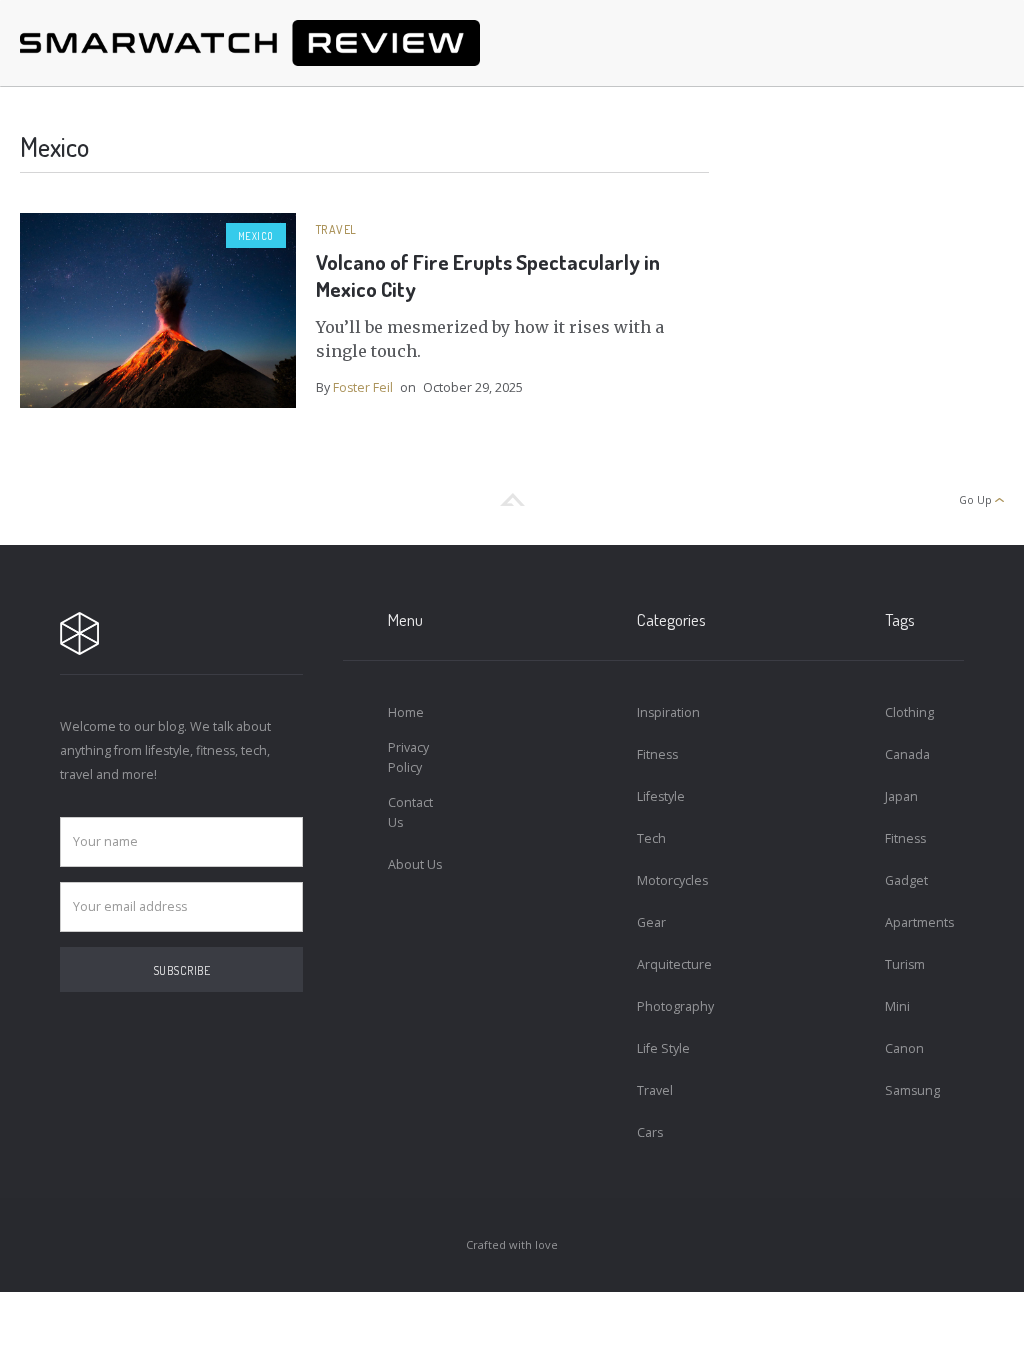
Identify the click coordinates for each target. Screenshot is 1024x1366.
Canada (907, 754)
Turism (905, 964)
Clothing (909, 712)
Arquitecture (666, 964)
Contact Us (410, 812)
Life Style (663, 1048)
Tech (651, 838)
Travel (336, 229)
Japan (901, 796)
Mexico (256, 236)
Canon (904, 1048)
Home (406, 712)
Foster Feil (363, 387)
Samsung (912, 1090)
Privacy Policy (408, 757)
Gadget (906, 880)
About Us (415, 864)
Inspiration (666, 712)
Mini (897, 1006)
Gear (651, 922)
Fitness (657, 754)
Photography (666, 1006)
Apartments (914, 922)
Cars (650, 1132)
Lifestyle (661, 796)
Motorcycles (666, 880)
